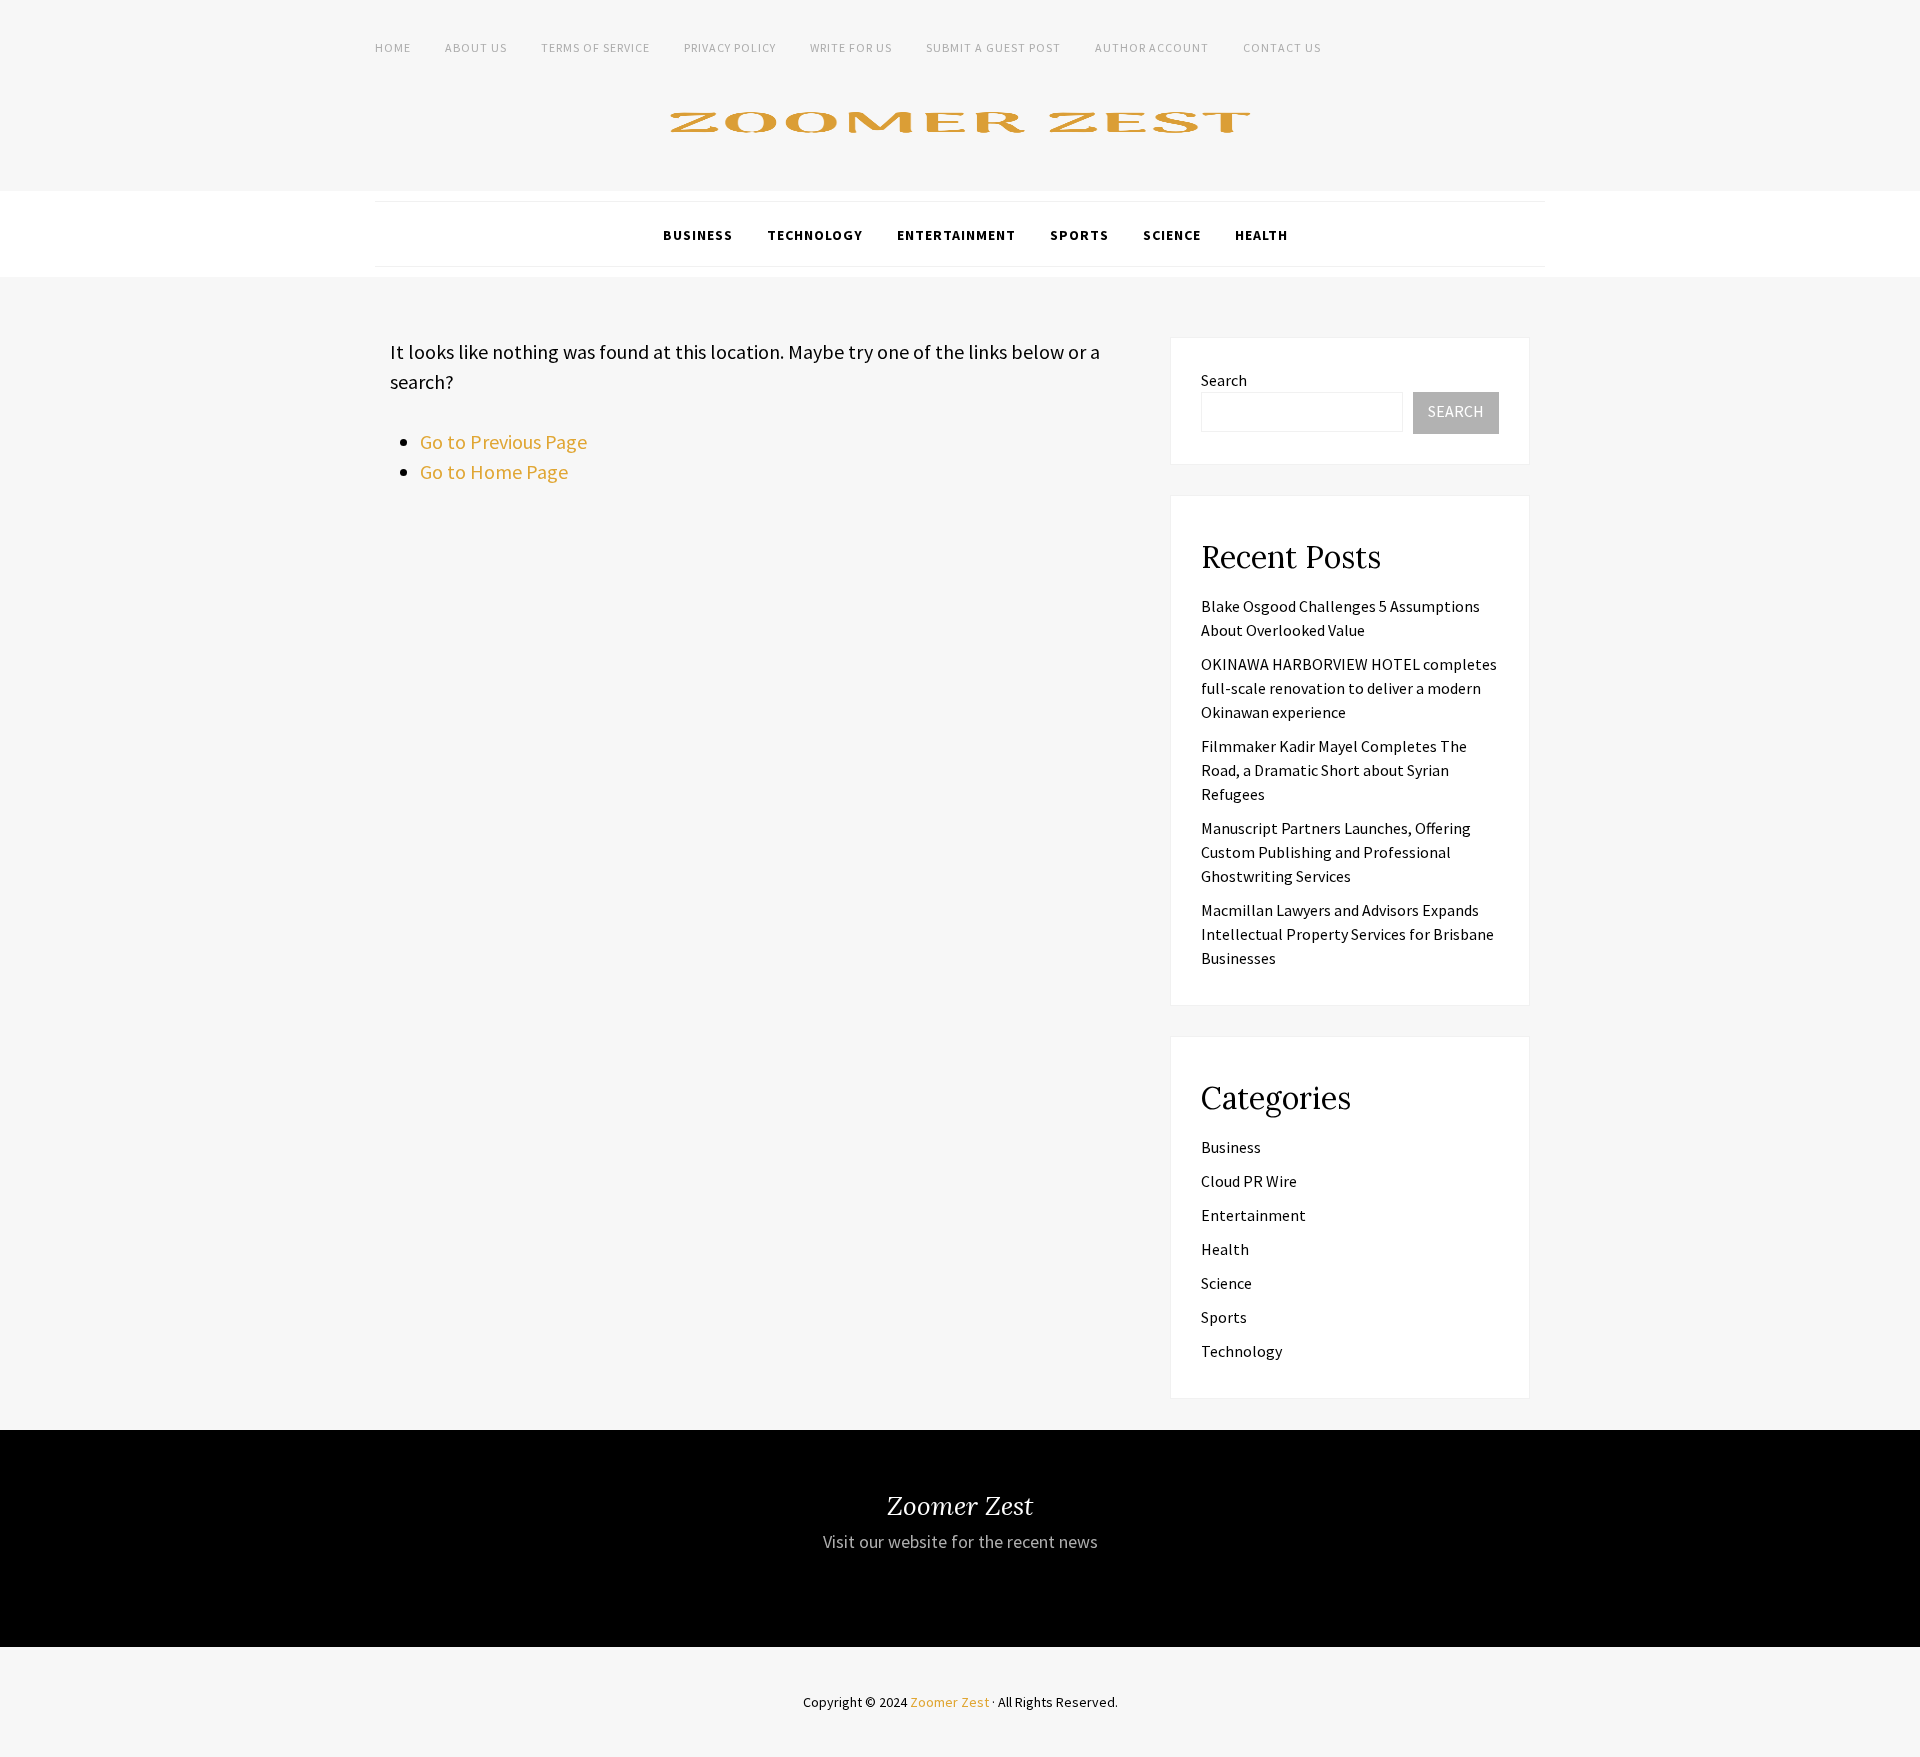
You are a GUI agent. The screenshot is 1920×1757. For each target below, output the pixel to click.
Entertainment (956, 235)
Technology (815, 235)
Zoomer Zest (949, 1702)
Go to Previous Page (503, 441)
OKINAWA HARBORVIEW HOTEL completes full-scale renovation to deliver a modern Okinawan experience (1349, 688)
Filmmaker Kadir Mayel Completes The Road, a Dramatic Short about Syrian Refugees (1334, 770)
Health (1261, 235)
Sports (1079, 235)
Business (698, 235)
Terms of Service (595, 47)
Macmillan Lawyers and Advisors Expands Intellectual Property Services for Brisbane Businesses (1347, 934)
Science (1172, 235)
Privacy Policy (730, 47)
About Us (476, 47)
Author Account (1152, 47)
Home (393, 47)
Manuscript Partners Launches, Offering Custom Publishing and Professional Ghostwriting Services (1336, 852)
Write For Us (851, 47)
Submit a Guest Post (993, 47)
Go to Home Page (494, 471)
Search (1224, 380)
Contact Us (1282, 47)
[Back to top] (1900, 1737)
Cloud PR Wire (1249, 1181)
